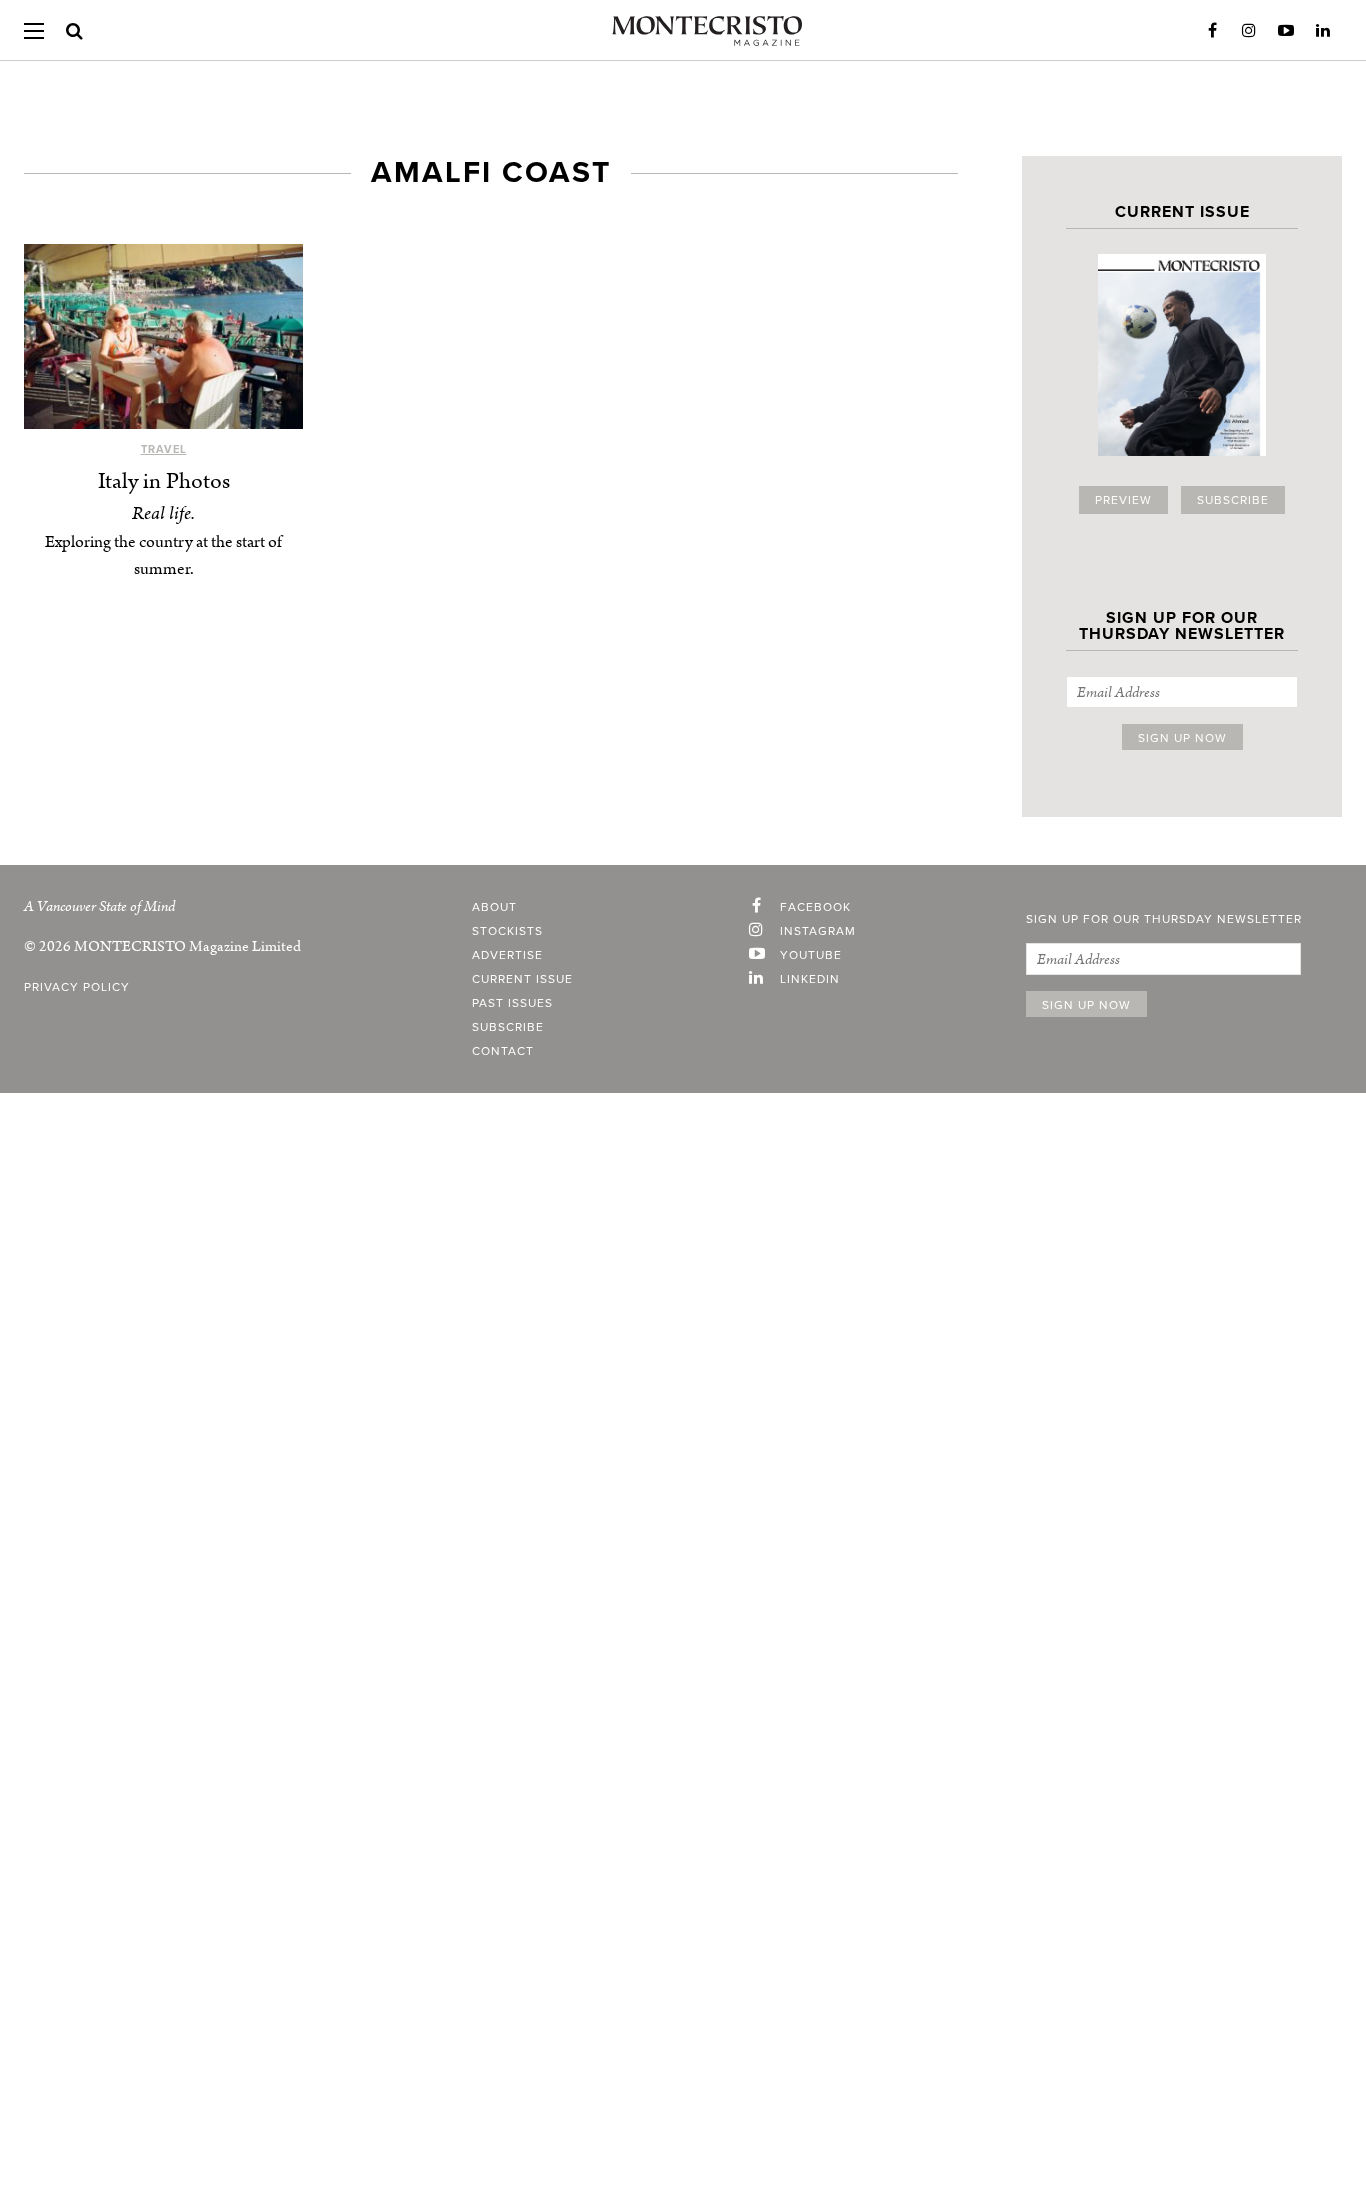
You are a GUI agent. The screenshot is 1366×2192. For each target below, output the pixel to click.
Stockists (507, 931)
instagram (818, 931)
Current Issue (522, 979)
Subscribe (1233, 500)
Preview (1123, 500)
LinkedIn (1323, 31)
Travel (164, 449)
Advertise (507, 955)
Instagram (1249, 31)
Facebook (1212, 31)
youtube (811, 955)
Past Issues (512, 1003)
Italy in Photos (164, 481)
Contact (503, 1051)
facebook (815, 907)
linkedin (810, 979)
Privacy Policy (77, 987)
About (494, 907)
